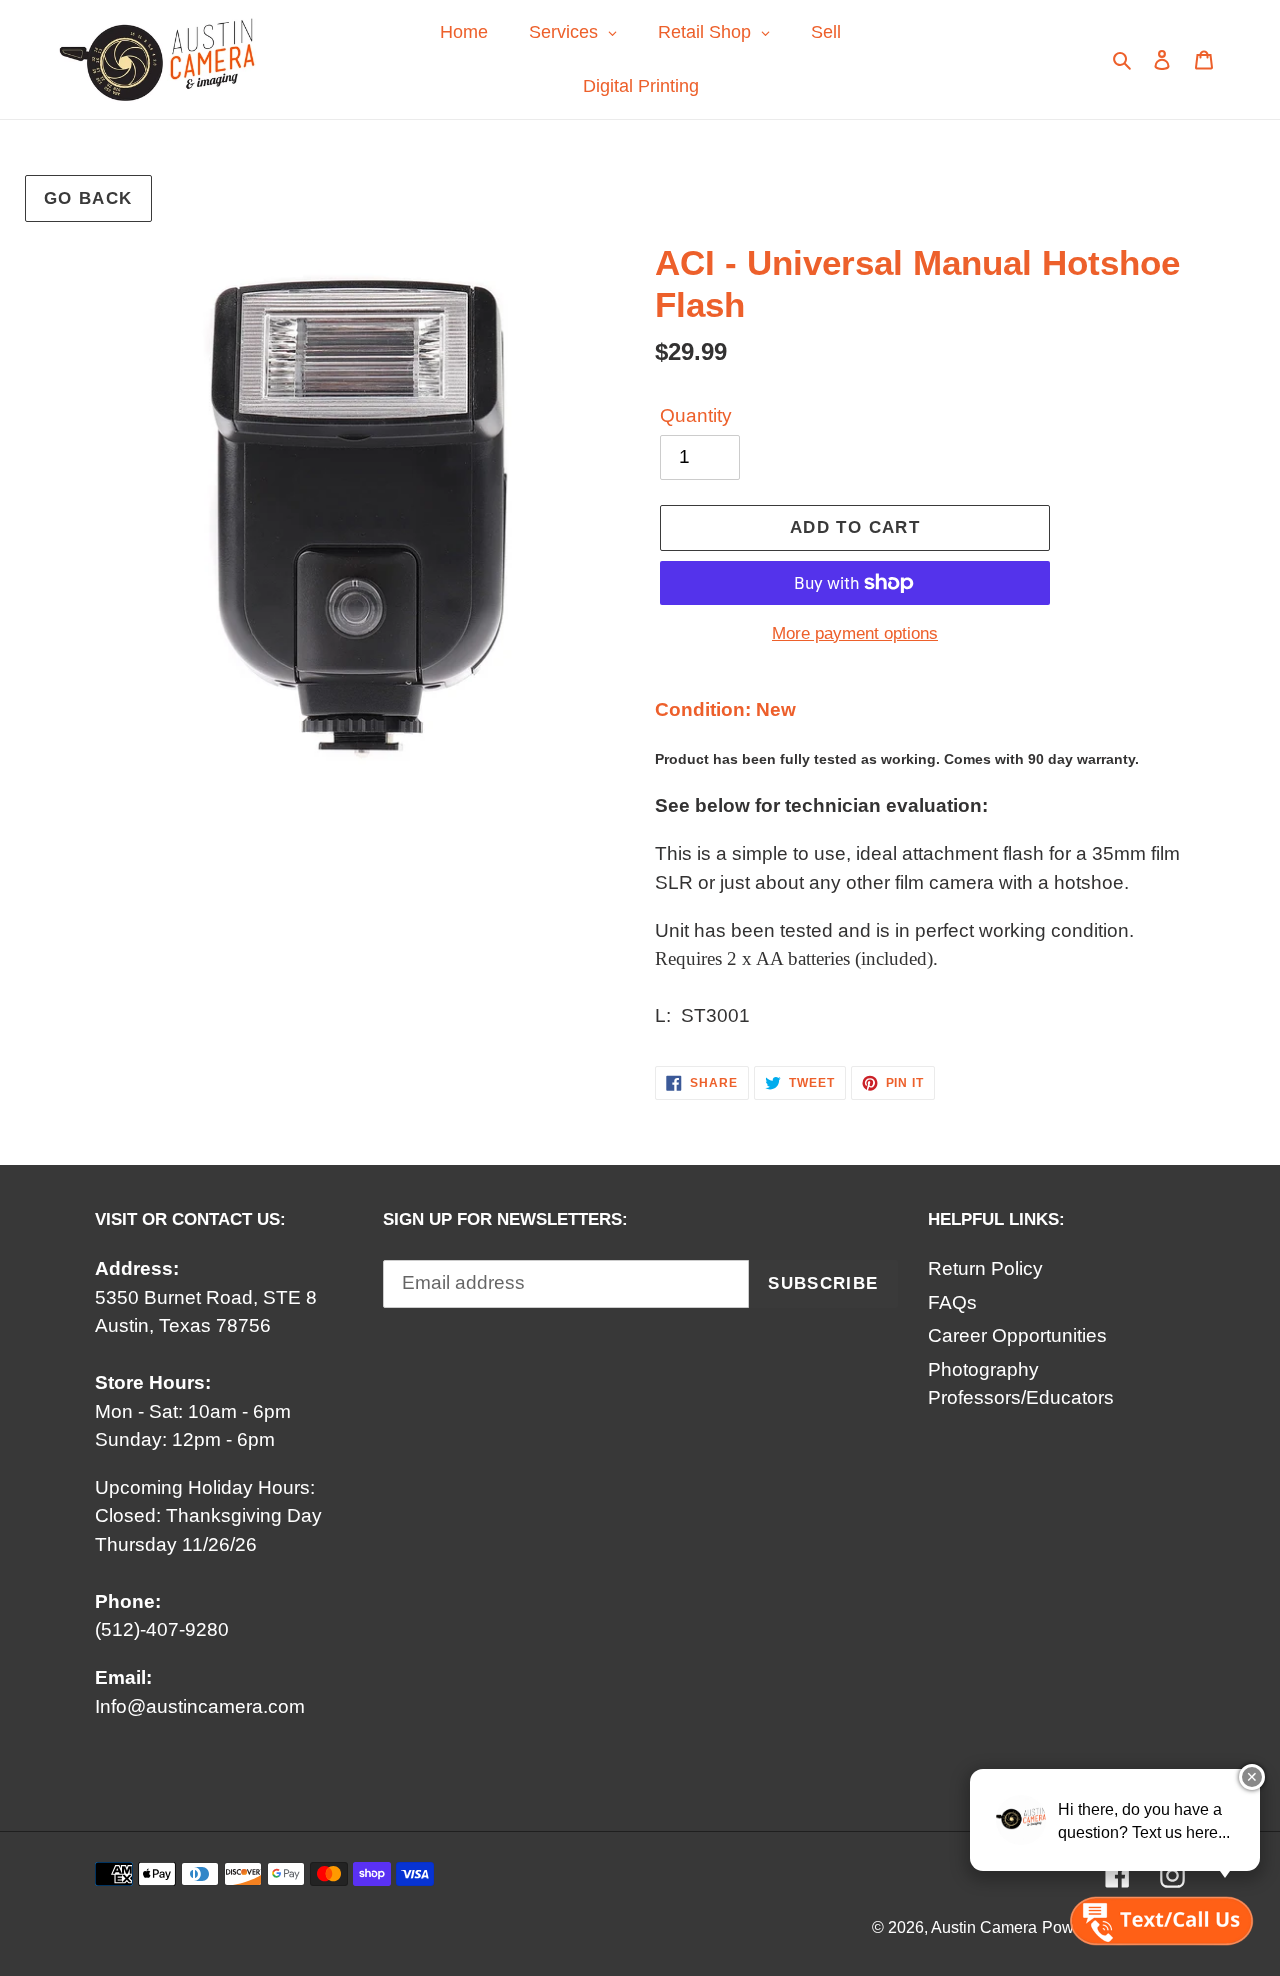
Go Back (88, 198)
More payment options (855, 633)
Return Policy (985, 1268)
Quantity (696, 415)
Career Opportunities (1017, 1335)
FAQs (952, 1302)
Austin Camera (984, 1927)
